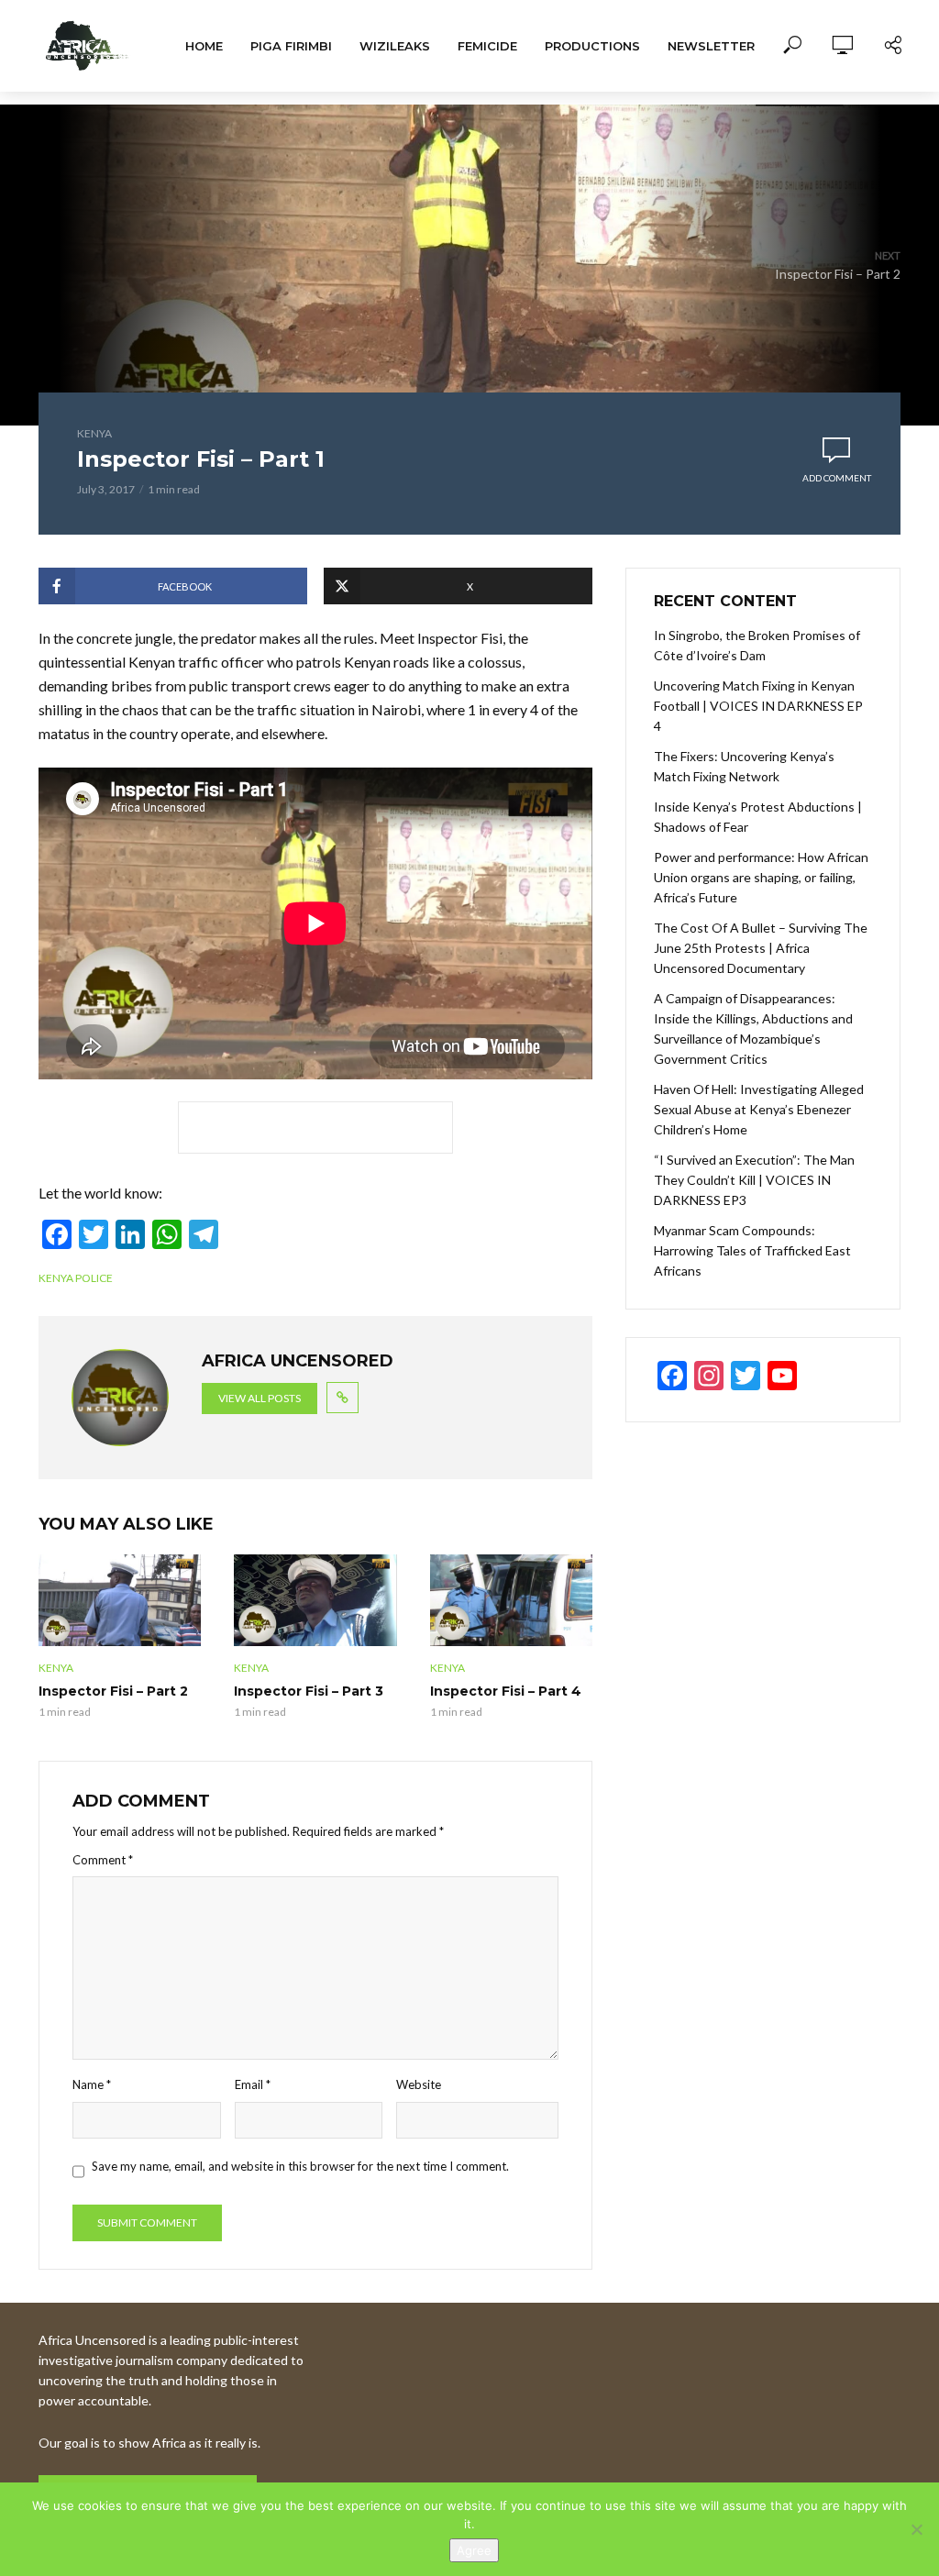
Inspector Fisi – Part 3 (309, 1691)
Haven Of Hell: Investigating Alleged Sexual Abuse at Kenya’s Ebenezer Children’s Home (759, 1109)
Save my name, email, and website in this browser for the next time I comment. (300, 2166)
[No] (916, 2529)
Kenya (94, 433)
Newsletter (711, 46)
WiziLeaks (395, 46)
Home (204, 46)
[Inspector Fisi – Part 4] (511, 1600)
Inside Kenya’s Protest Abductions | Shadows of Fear (758, 817)
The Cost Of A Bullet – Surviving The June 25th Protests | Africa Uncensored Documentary (761, 948)
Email (253, 2084)
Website (419, 2084)
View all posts (260, 1398)
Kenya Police (76, 1278)
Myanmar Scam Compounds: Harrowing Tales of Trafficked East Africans (752, 1250)
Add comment (837, 478)
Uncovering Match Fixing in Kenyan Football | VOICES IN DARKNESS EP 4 (758, 706)
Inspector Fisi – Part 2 (113, 1691)
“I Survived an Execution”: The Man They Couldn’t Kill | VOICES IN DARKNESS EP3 (754, 1180)
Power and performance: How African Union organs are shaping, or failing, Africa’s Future (761, 877)
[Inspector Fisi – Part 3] (315, 1600)
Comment (103, 1860)
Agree (474, 2550)
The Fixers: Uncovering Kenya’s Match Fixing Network (744, 766)
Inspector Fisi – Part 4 (506, 1691)
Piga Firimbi (291, 46)
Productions (592, 46)
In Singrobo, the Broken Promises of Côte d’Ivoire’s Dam (757, 645)
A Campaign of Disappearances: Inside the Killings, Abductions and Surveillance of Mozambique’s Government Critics (753, 1028)
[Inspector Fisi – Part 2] (120, 1600)
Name (92, 2084)
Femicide (487, 46)
